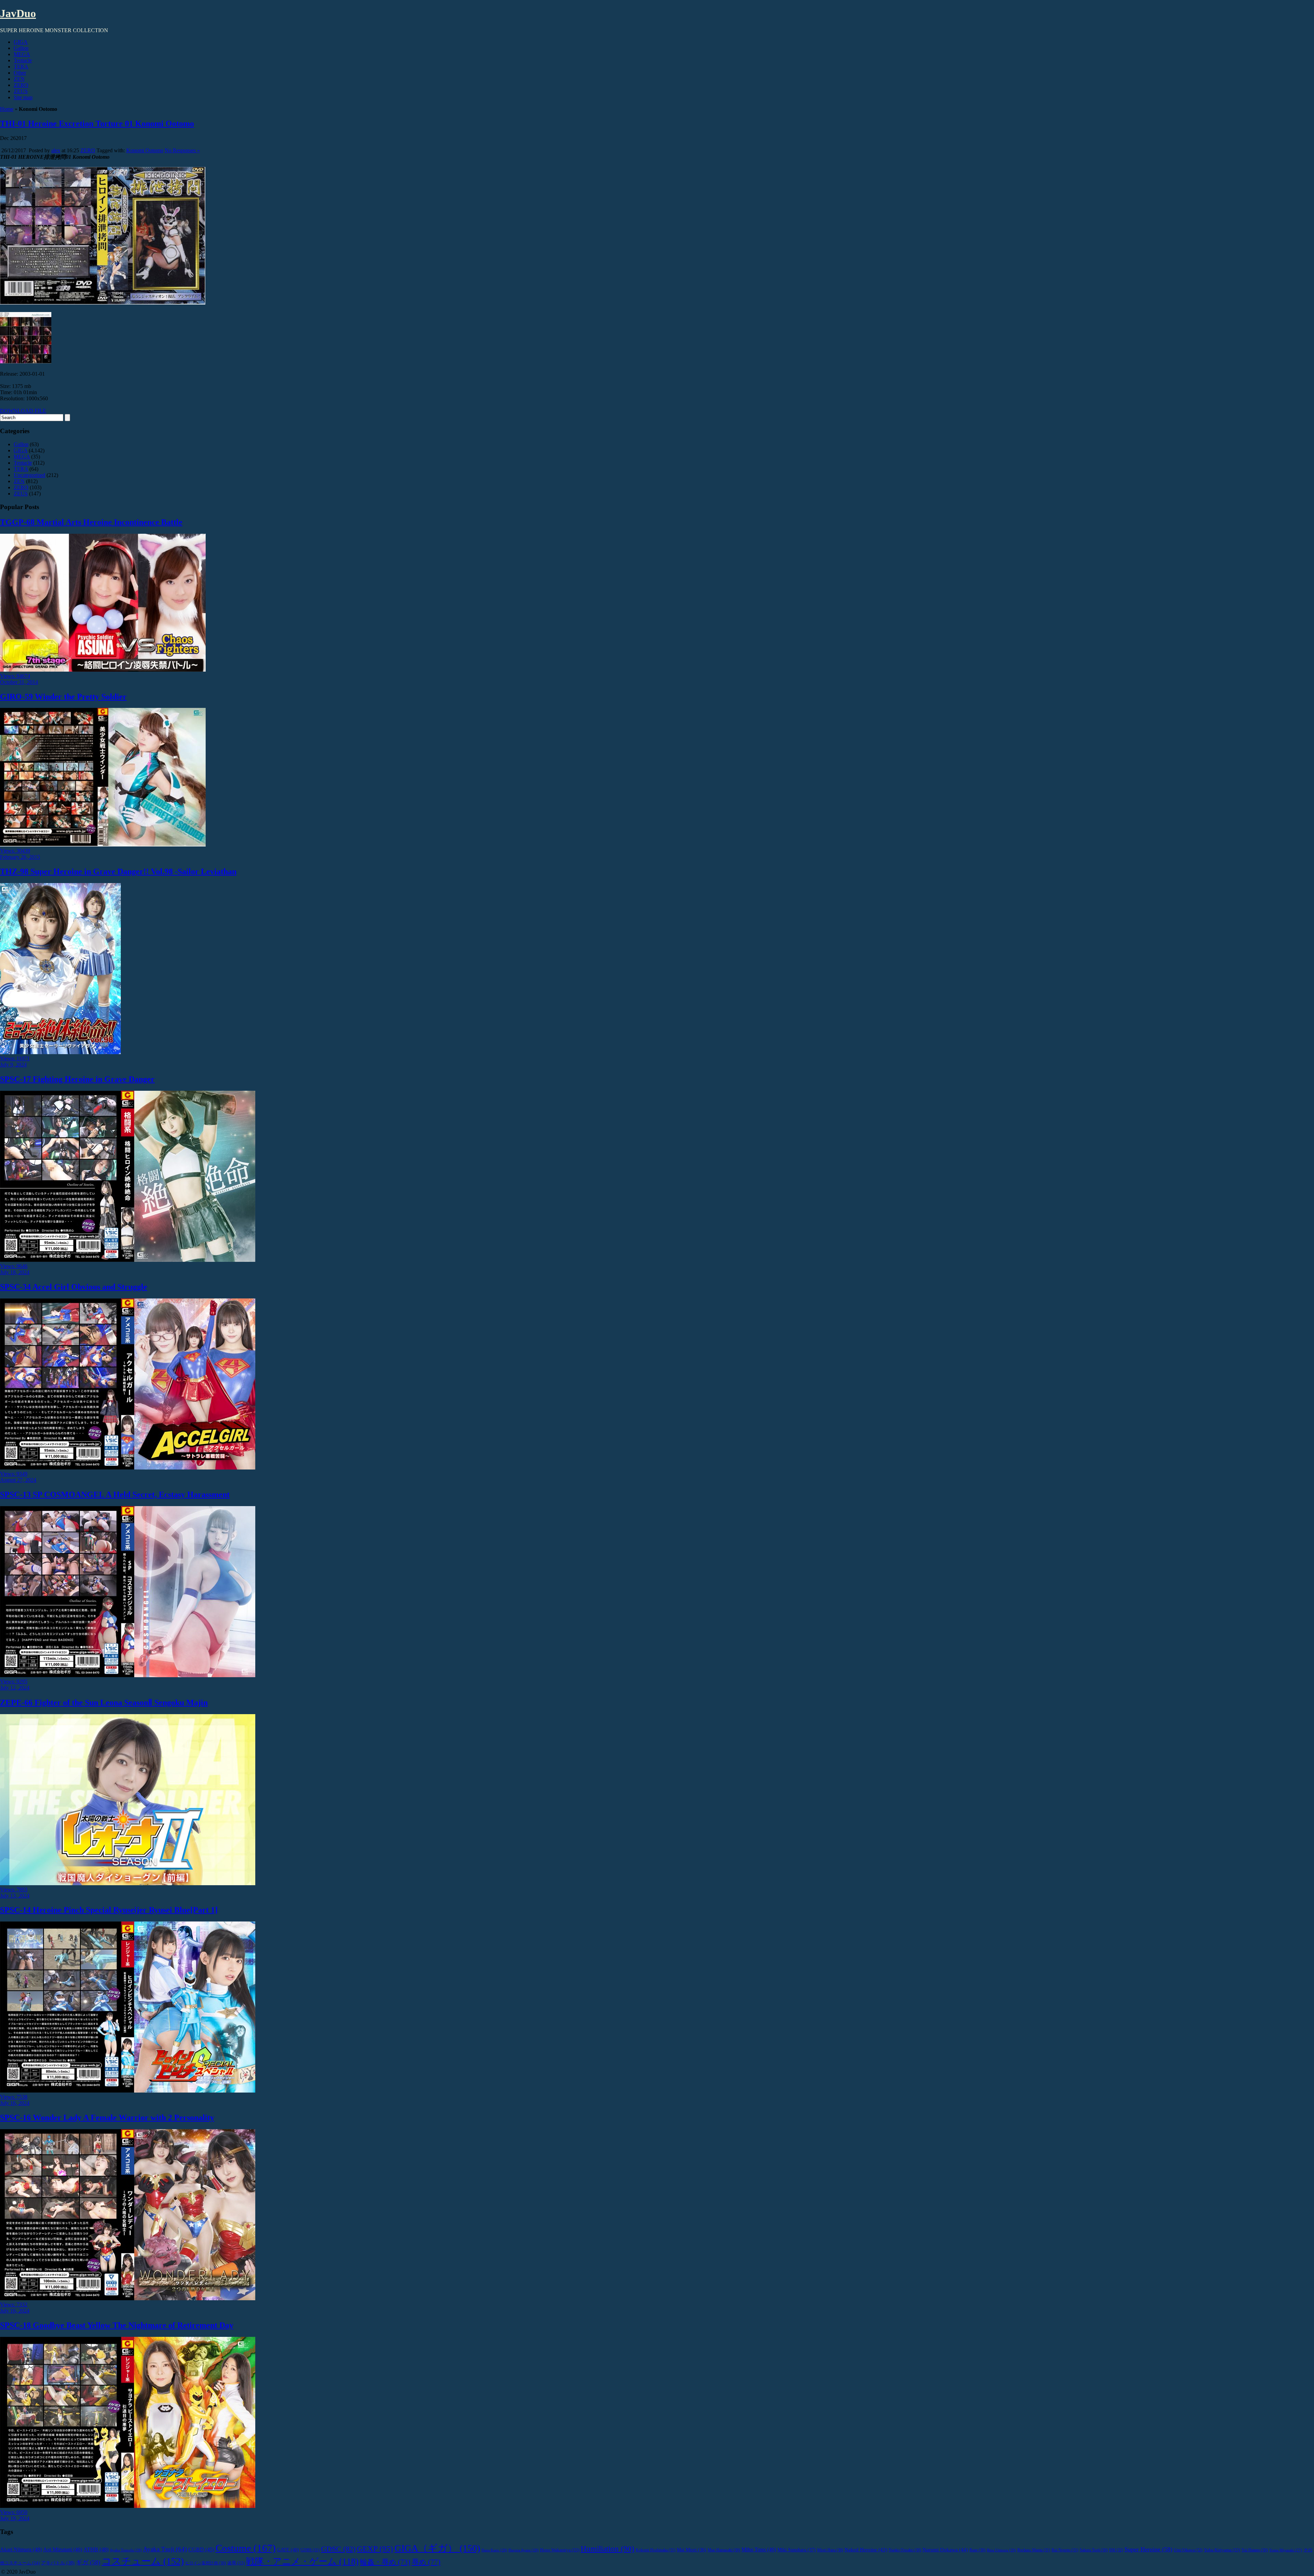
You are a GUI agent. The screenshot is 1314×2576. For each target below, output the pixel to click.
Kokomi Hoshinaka (656, 2550)
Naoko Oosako (905, 2550)
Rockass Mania (1034, 2550)
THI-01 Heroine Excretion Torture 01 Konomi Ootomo (97, 124)
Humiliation (608, 2549)
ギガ (88, 2562)
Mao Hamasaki (724, 2550)
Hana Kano (494, 2550)
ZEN (19, 79)
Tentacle (23, 60)
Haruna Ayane (524, 2550)
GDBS (310, 2550)
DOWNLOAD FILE (23, 411)
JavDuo (18, 13)
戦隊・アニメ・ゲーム (302, 2561)
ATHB (96, 2549)
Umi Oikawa (1188, 2550)
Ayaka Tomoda (126, 2550)
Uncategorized (29, 475)
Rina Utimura (1001, 2550)
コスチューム (143, 2561)
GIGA (21, 42)
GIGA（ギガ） (437, 2548)
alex (56, 150)
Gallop (21, 48)
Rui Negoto (1065, 2550)
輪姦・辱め (385, 2562)
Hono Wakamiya (560, 2550)
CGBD (201, 2549)
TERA (21, 67)
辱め (426, 2562)
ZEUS (21, 91)
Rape (977, 2550)
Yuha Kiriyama (1222, 2550)
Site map (23, 97)
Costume (246, 2548)
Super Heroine (1148, 2549)
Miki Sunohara (797, 2550)
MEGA (22, 54)
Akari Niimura (21, 2549)
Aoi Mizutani (63, 2549)
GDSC (338, 2549)
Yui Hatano (1255, 2550)
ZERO (21, 85)
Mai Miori (692, 2550)
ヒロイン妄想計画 (205, 2563)
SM (1116, 2550)
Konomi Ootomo (145, 150)
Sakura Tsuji (1094, 2550)
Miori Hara (830, 2550)
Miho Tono (759, 2549)
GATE (288, 2550)
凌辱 (236, 2563)
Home (7, 109)
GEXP (375, 2549)
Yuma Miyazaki (1286, 2550)
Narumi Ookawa (945, 2549)
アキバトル (58, 2563)
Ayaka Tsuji (165, 2549)
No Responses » (182, 150)
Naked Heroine (866, 2549)
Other (20, 73)
